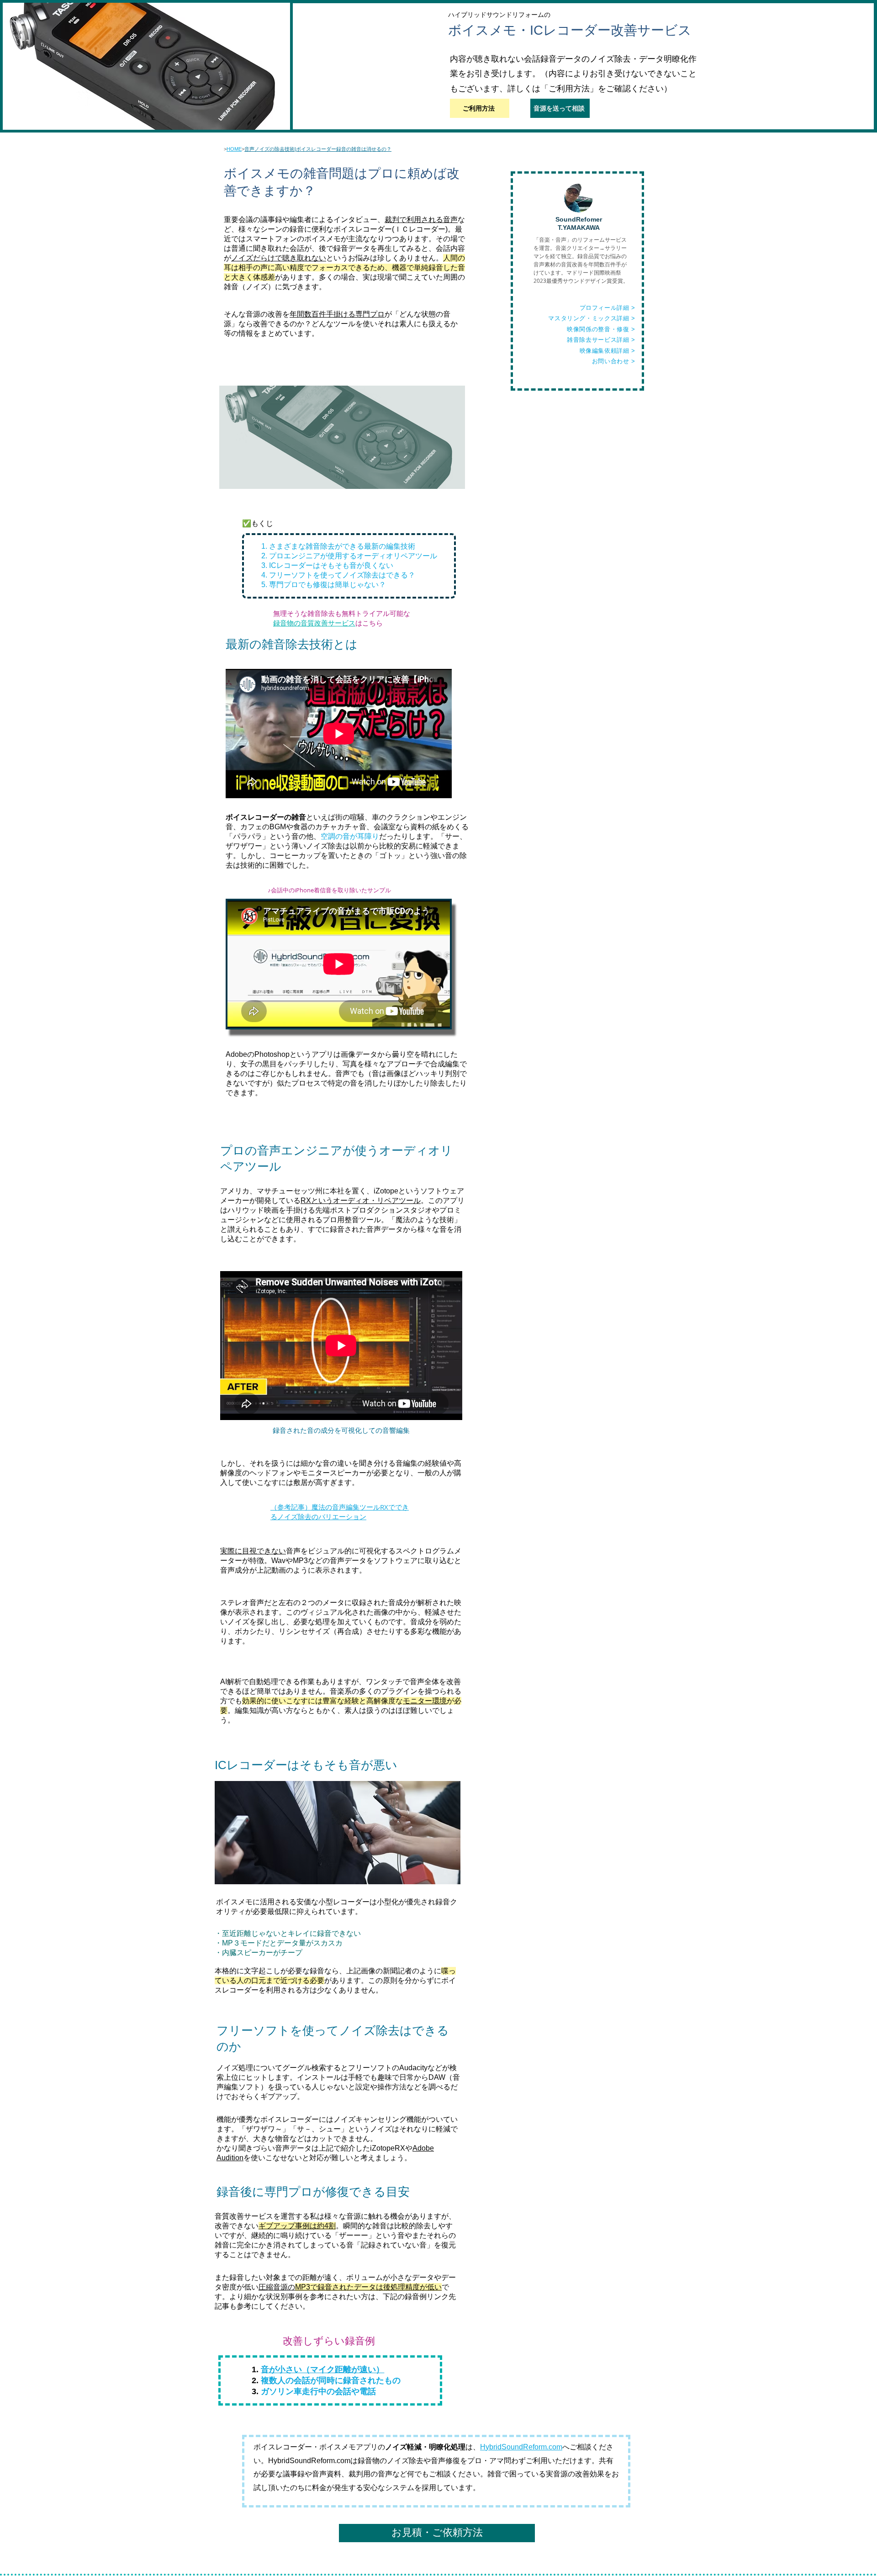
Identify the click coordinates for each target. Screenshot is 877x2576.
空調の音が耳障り (350, 836)
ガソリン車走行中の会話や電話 (318, 2391)
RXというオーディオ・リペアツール (361, 1201)
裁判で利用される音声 (421, 220)
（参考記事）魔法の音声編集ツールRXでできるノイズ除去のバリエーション (340, 1512)
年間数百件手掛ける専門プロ (337, 314)
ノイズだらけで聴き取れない (279, 258)
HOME (234, 149)
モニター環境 (425, 1701)
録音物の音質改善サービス (314, 623)
